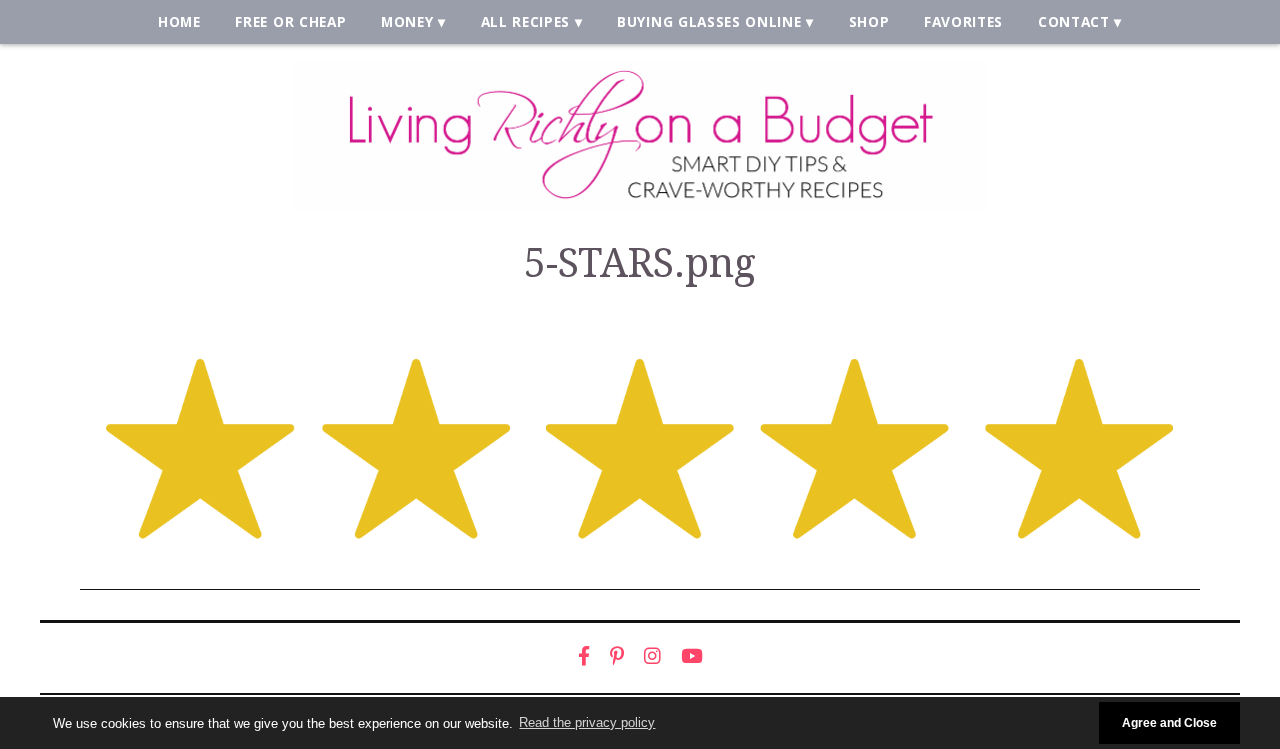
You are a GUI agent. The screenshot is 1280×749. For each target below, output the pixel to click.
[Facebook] (584, 656)
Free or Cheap (290, 21)
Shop (869, 21)
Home (179, 21)
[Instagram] (652, 656)
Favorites (963, 21)
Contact (1074, 21)
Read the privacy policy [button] (587, 722)
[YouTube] (692, 656)
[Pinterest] (617, 656)
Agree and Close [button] (1169, 722)
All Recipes (526, 21)
